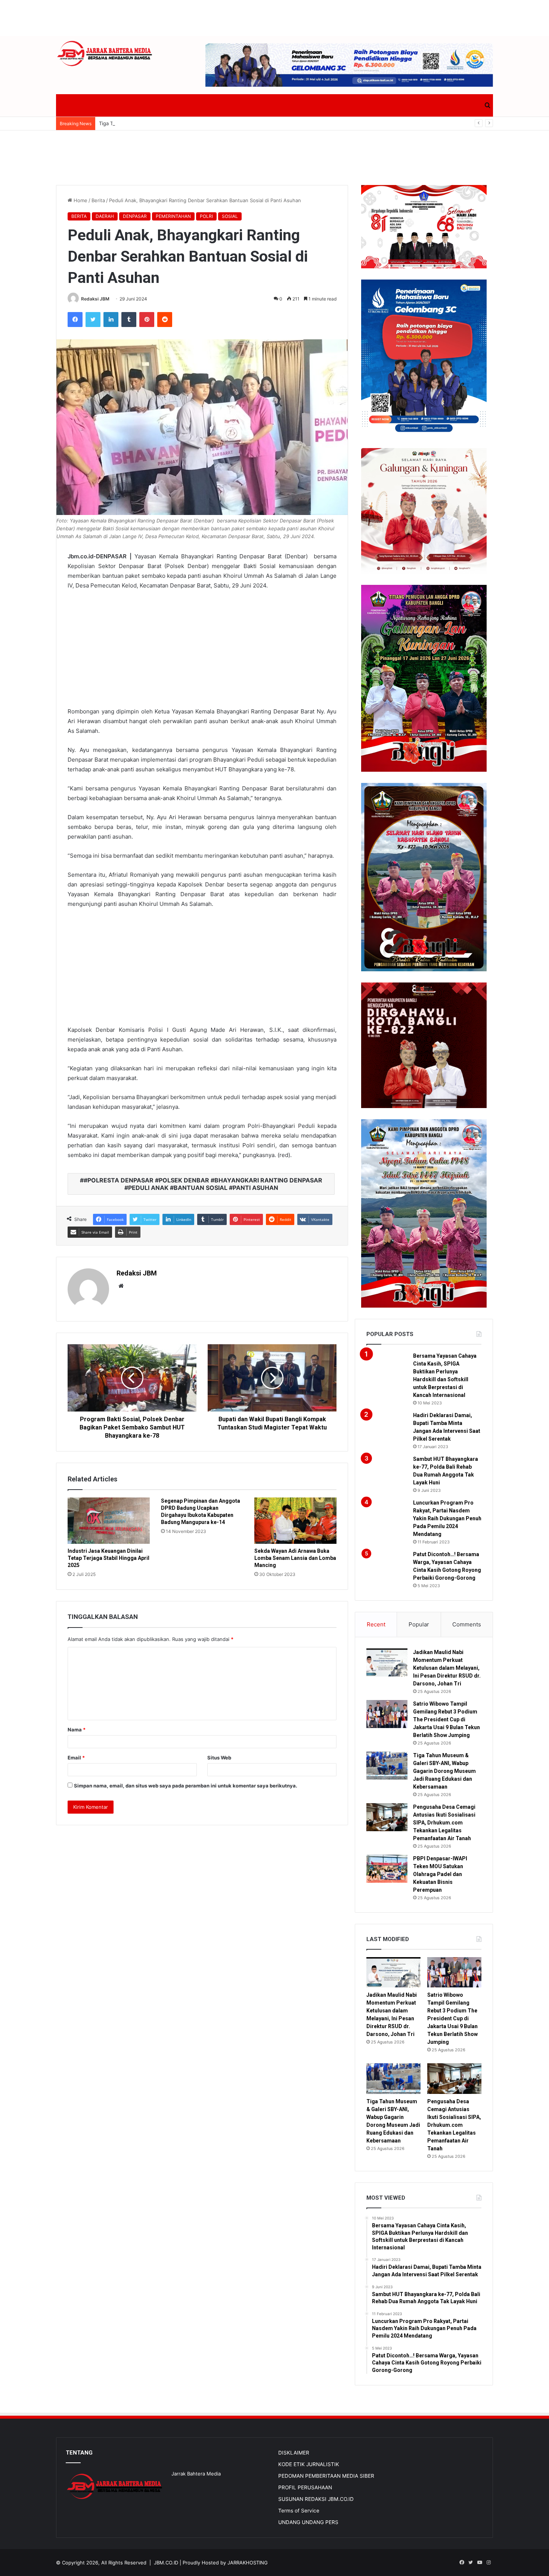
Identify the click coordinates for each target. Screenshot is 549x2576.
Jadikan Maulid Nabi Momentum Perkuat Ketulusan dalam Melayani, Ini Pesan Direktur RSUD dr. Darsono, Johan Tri (447, 1668)
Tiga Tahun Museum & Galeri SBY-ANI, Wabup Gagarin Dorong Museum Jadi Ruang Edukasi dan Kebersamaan (227, 123)
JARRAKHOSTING (248, 2563)
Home (80, 200)
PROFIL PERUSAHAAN (305, 2487)
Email (76, 1758)
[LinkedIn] (111, 320)
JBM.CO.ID (166, 2563)
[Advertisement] (274, 17)
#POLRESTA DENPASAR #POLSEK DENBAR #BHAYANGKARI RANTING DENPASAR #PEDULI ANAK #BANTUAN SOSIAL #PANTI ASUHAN (203, 1184)
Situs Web (219, 1758)
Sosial (230, 216)
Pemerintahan (173, 216)
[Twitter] (93, 320)
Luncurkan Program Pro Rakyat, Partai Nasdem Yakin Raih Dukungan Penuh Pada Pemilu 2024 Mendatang (447, 1518)
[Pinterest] (147, 320)
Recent (376, 1624)
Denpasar (135, 216)
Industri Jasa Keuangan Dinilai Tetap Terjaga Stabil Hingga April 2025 (108, 1558)
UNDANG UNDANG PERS (308, 2522)
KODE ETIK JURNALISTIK (309, 2464)
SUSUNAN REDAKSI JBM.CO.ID (316, 2499)
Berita (98, 200)
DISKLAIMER (294, 2453)
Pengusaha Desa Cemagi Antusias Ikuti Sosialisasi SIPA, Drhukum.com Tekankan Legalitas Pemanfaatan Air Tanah (444, 1823)
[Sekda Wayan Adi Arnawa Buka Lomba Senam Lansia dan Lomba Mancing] (295, 1521)
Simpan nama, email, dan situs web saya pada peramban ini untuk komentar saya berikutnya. (186, 1786)
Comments (467, 1624)
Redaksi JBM (95, 299)
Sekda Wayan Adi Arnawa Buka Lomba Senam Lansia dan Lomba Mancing (295, 1558)
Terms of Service (299, 2511)
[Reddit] (165, 320)
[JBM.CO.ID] (105, 54)
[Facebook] (75, 320)
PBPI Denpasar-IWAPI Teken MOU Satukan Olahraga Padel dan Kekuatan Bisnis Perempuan (440, 1874)
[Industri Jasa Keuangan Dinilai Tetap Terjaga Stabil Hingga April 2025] (109, 1521)
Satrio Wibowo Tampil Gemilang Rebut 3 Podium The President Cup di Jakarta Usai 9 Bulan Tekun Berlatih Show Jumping (446, 1719)
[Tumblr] (129, 320)
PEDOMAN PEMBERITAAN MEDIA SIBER (326, 2476)
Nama (77, 1730)
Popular (419, 1624)
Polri (206, 216)
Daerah (105, 216)
